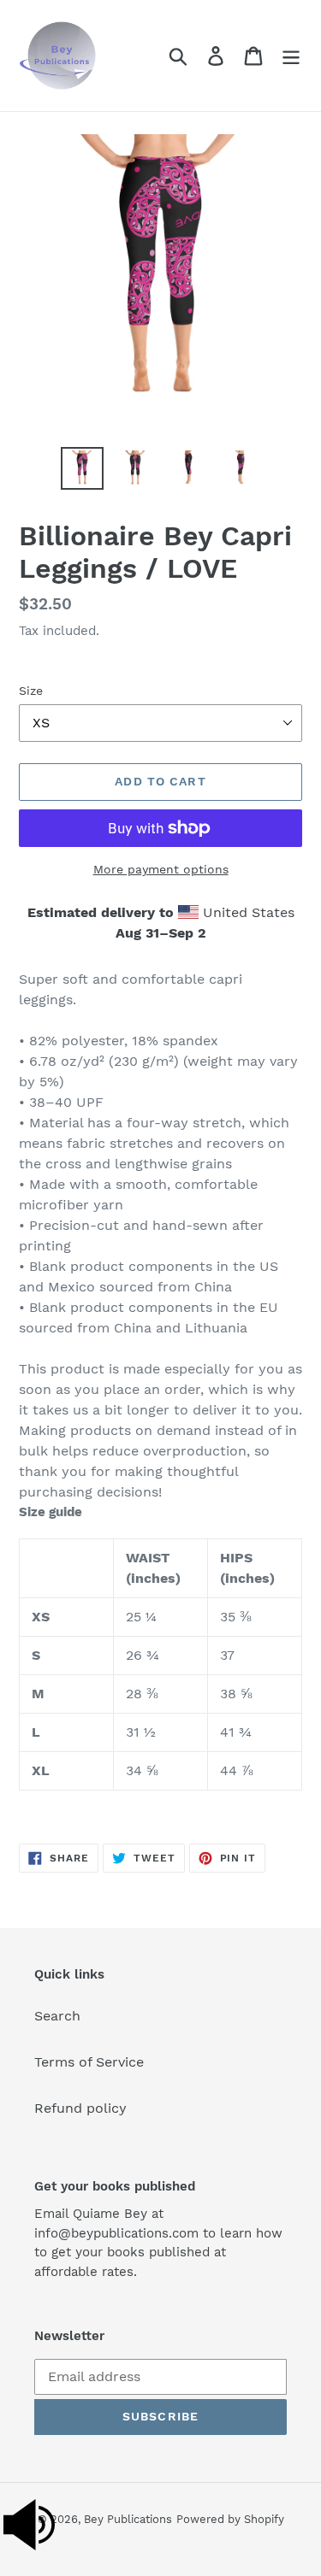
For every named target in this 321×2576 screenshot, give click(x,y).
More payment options (161, 869)
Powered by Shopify (230, 2519)
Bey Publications (128, 2519)
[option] (82, 468)
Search (57, 2016)
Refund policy (80, 2108)
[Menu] (291, 56)
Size (31, 691)
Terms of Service (89, 2062)
